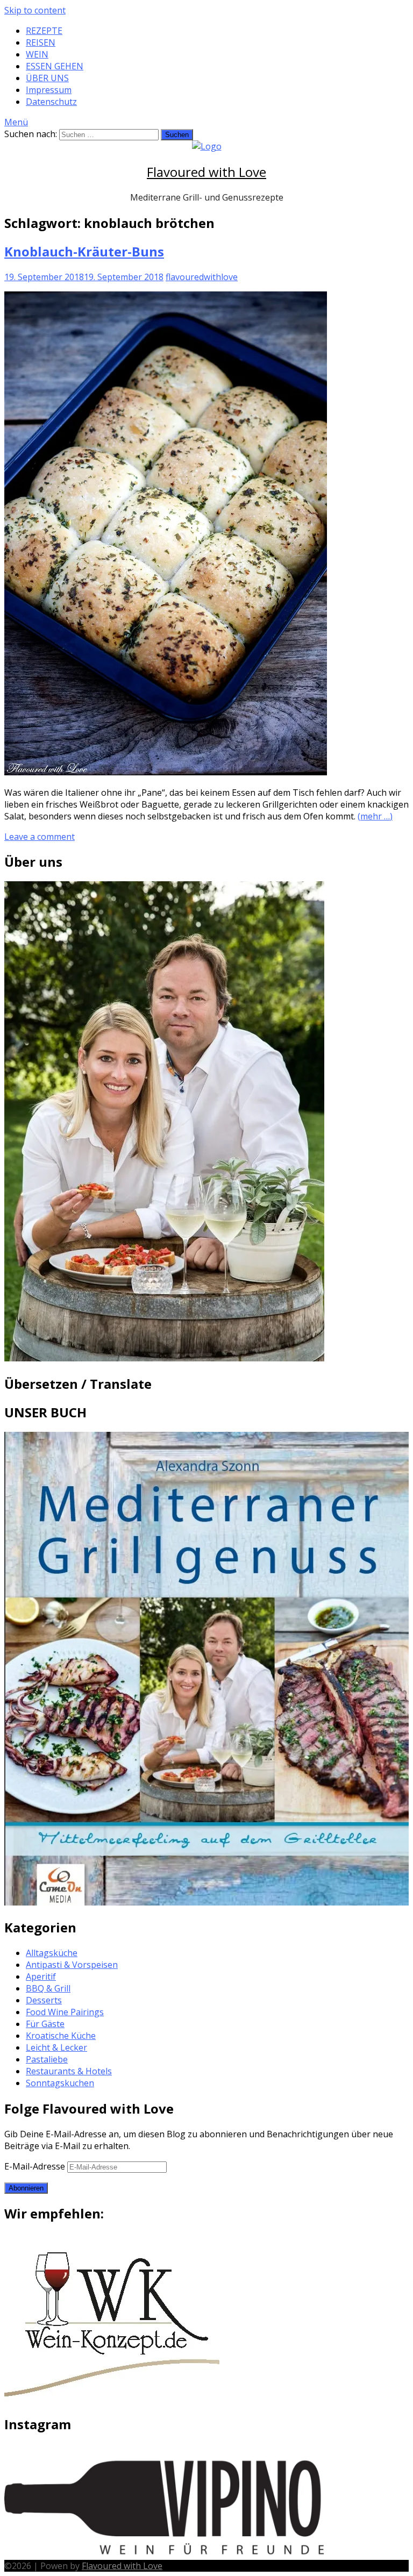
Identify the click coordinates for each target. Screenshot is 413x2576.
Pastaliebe (47, 2059)
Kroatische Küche (61, 2036)
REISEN (41, 42)
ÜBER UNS (47, 78)
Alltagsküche (52, 1953)
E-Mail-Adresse (36, 2166)
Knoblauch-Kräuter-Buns (84, 251)
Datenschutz (51, 102)
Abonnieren (26, 2188)
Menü (16, 122)
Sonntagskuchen (60, 2083)
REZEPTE (44, 31)
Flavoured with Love (206, 172)
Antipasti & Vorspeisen (72, 1965)
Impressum (49, 90)
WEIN (37, 54)
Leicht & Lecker (56, 2047)
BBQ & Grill (48, 1988)
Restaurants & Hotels (69, 2071)
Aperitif (41, 1976)
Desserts (44, 2000)
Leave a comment (40, 837)
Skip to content (35, 10)
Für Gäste (45, 2024)
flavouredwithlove (202, 277)
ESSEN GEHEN (55, 66)
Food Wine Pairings (65, 2012)
